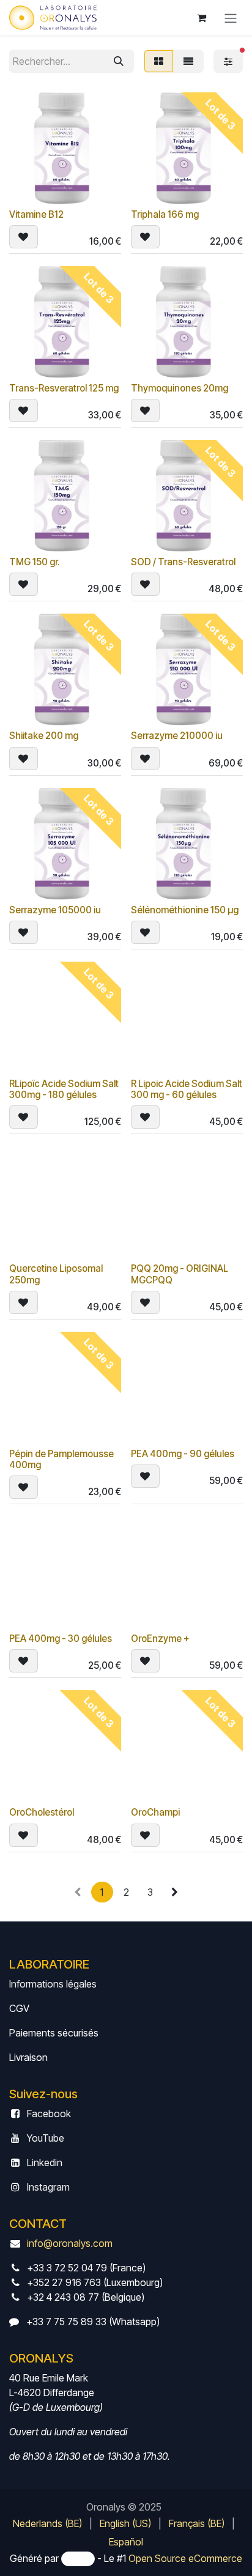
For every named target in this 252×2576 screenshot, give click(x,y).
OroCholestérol (42, 1812)
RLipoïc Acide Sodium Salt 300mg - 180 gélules (64, 1089)
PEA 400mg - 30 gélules (61, 1639)
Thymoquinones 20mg (180, 388)
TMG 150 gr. (35, 562)
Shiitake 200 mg (44, 736)
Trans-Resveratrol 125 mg (64, 388)
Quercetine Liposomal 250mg (56, 1274)
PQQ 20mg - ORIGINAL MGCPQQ (180, 1274)
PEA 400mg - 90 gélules (183, 1454)
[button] (24, 237)
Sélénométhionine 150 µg (185, 910)
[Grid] (159, 61)
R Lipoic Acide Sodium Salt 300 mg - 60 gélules (187, 1089)
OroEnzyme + (160, 1639)
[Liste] (188, 61)
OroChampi (155, 1812)
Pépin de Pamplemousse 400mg (61, 1459)
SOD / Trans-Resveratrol (183, 562)
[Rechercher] (119, 61)
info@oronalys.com (70, 2243)
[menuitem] (47, 2523)
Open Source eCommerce (185, 2558)
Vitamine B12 (36, 214)
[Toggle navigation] (231, 18)
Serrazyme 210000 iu (177, 736)
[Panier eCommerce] (201, 18)
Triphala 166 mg (165, 214)
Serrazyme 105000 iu (55, 910)
